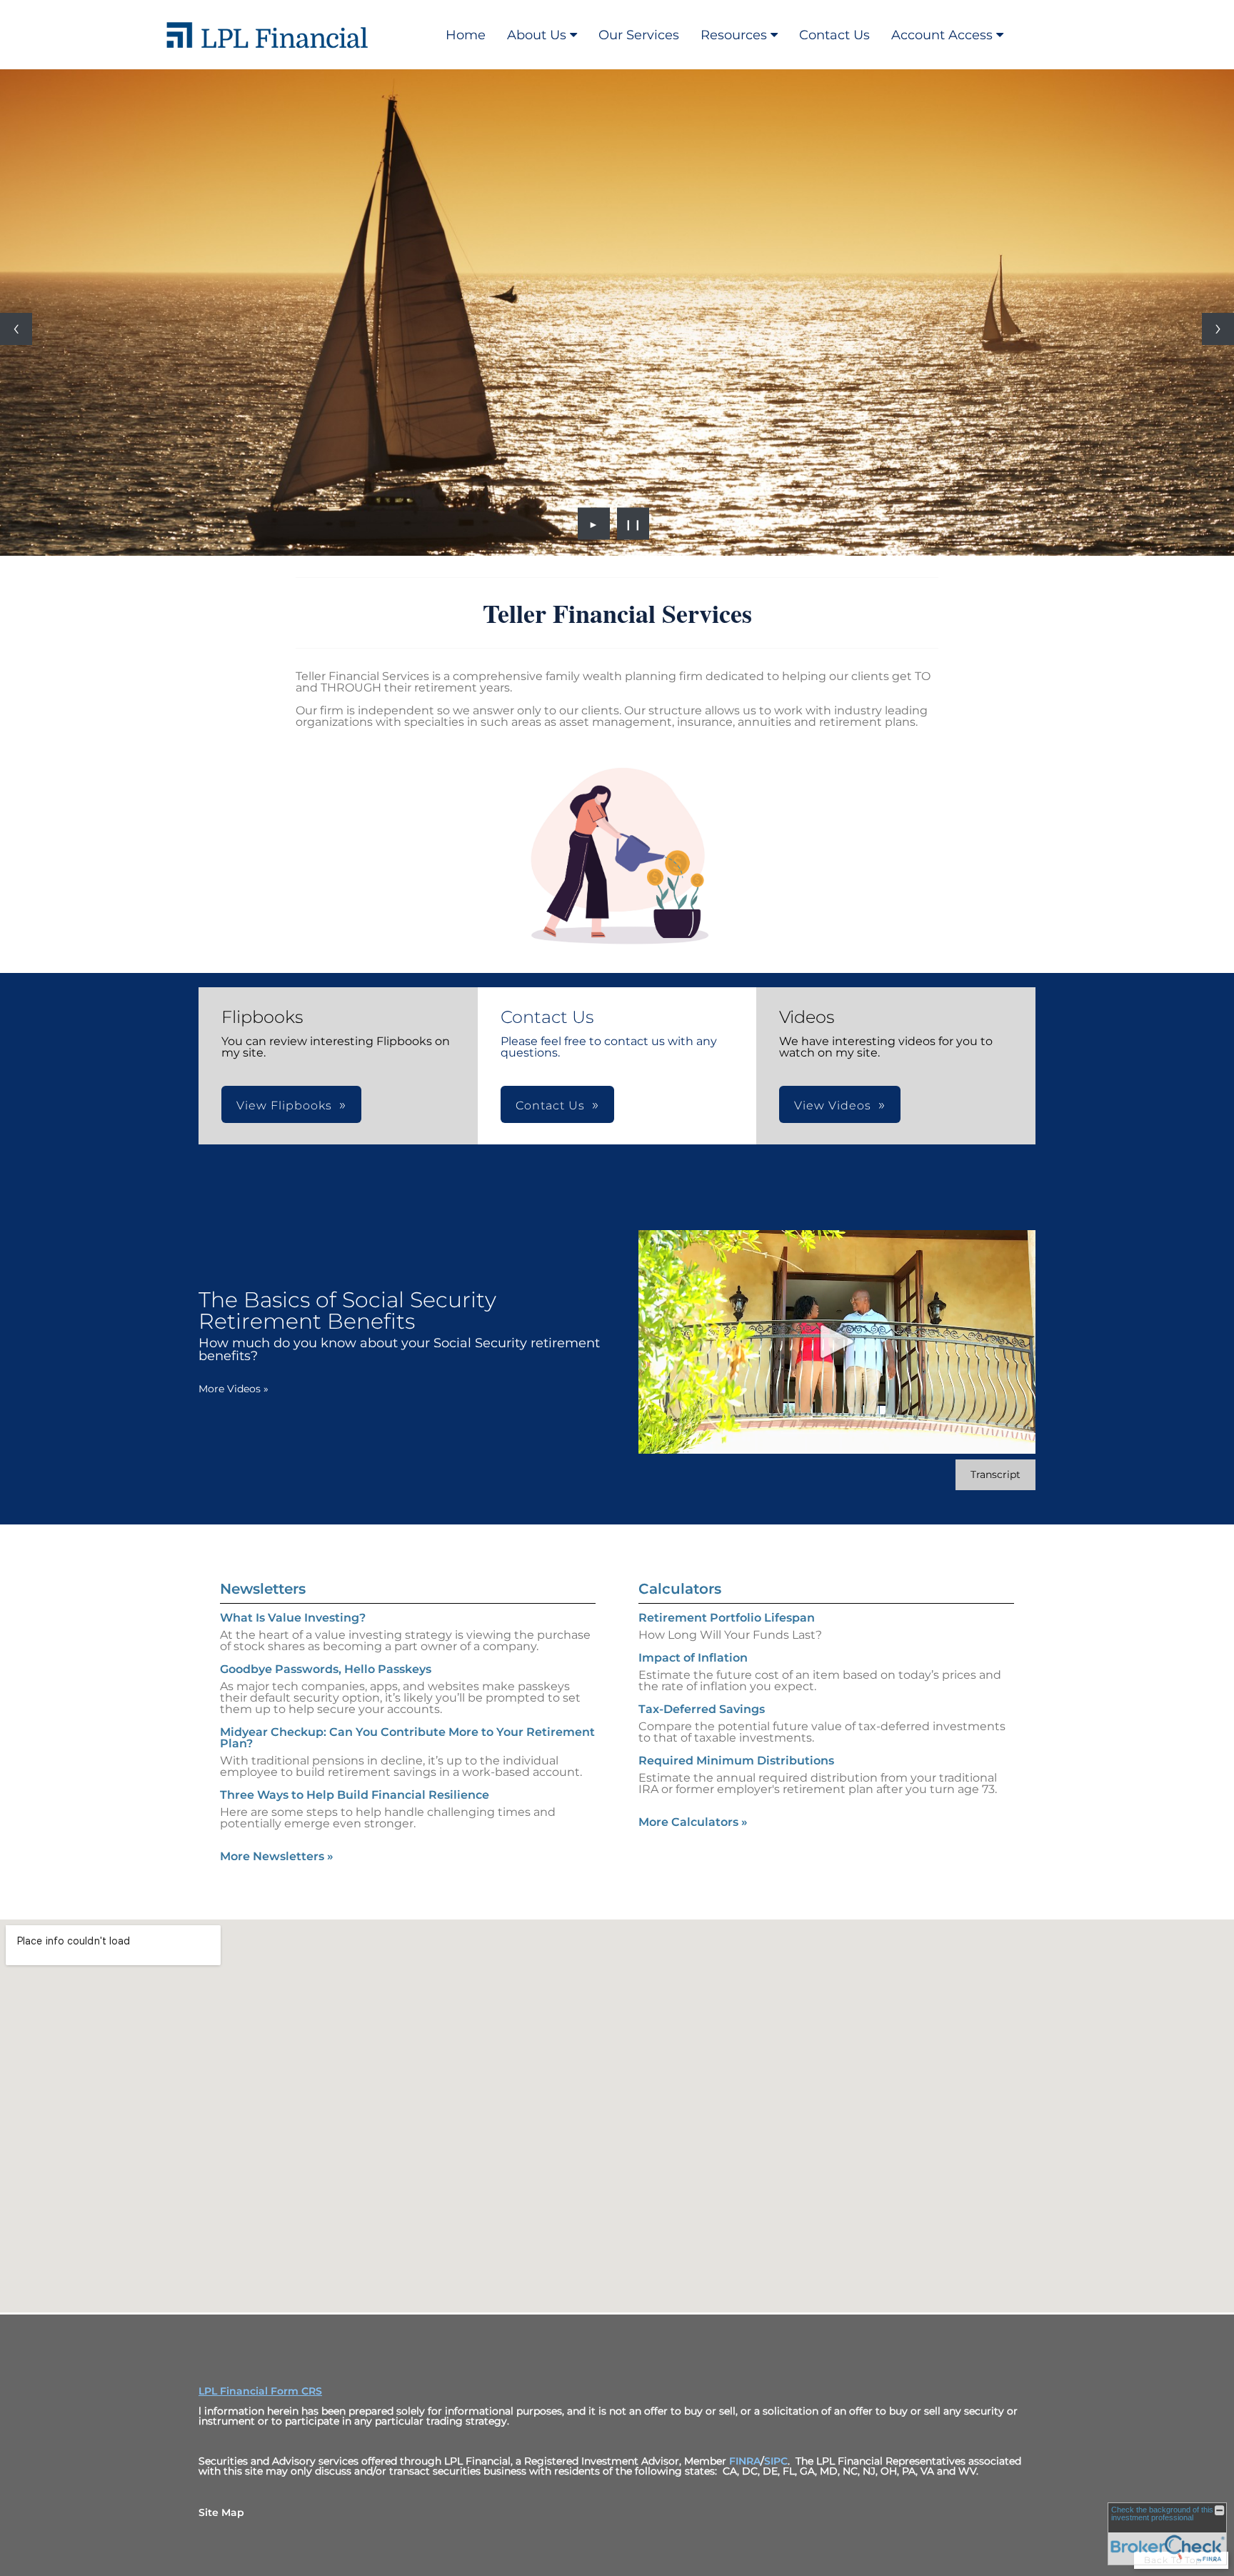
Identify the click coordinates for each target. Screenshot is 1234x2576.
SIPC (776, 2461)
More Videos (234, 1389)
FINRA (745, 2461)
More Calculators (693, 1822)
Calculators (680, 1589)
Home (466, 35)
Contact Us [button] (550, 1105)
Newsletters (263, 1589)
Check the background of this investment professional (1162, 2513)
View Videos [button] (833, 1105)
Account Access (942, 35)
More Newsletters (277, 1856)
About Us (537, 35)
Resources (734, 35)
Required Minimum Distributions (736, 1761)
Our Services (639, 35)
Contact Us (834, 35)
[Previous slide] (16, 329)
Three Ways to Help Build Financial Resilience (355, 1795)
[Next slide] (1218, 329)
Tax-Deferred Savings (702, 1709)
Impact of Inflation (693, 1658)
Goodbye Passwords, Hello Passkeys (326, 1669)
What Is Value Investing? (293, 1618)
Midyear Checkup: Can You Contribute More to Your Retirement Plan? (407, 1738)
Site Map (221, 2512)
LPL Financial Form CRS (260, 2391)
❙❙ (633, 524)
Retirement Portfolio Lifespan (727, 1618)
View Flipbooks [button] (284, 1105)
